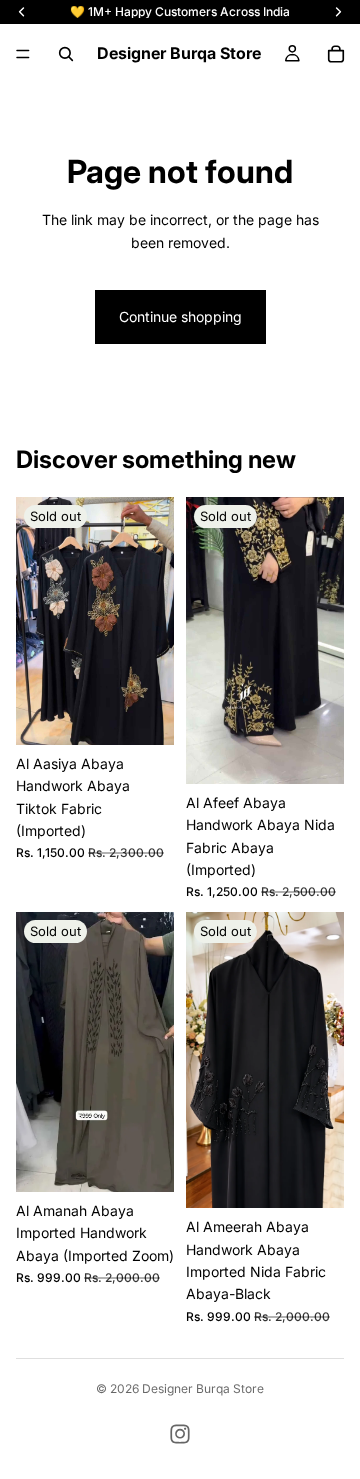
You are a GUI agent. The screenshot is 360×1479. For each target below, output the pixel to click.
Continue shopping (180, 316)
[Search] (66, 54)
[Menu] (23, 54)
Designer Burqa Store (203, 1388)
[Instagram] (180, 1434)
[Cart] (336, 54)
